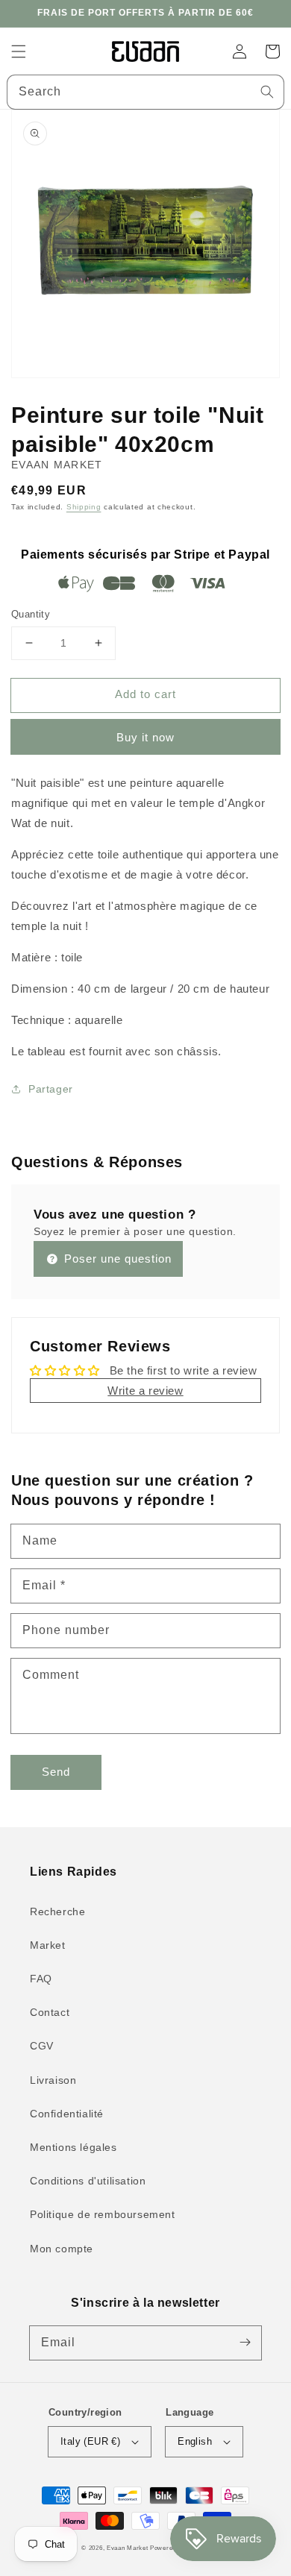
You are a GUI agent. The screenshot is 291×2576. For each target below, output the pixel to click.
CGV (42, 2046)
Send (56, 1772)
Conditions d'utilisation (88, 2181)
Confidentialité (67, 2114)
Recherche (57, 1911)
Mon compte (62, 2249)
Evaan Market (128, 2548)
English (195, 2441)
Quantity (31, 614)
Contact (50, 2012)
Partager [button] (51, 1089)
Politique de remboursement (103, 2214)
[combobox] (145, 92)
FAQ (41, 1979)
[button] (19, 51)
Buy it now (145, 737)
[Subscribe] (245, 2343)
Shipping (84, 507)
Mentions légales (73, 2147)
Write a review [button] (145, 1391)
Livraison (53, 2080)
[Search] (267, 92)
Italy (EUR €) (90, 2441)
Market (48, 1945)
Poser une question (116, 1259)
